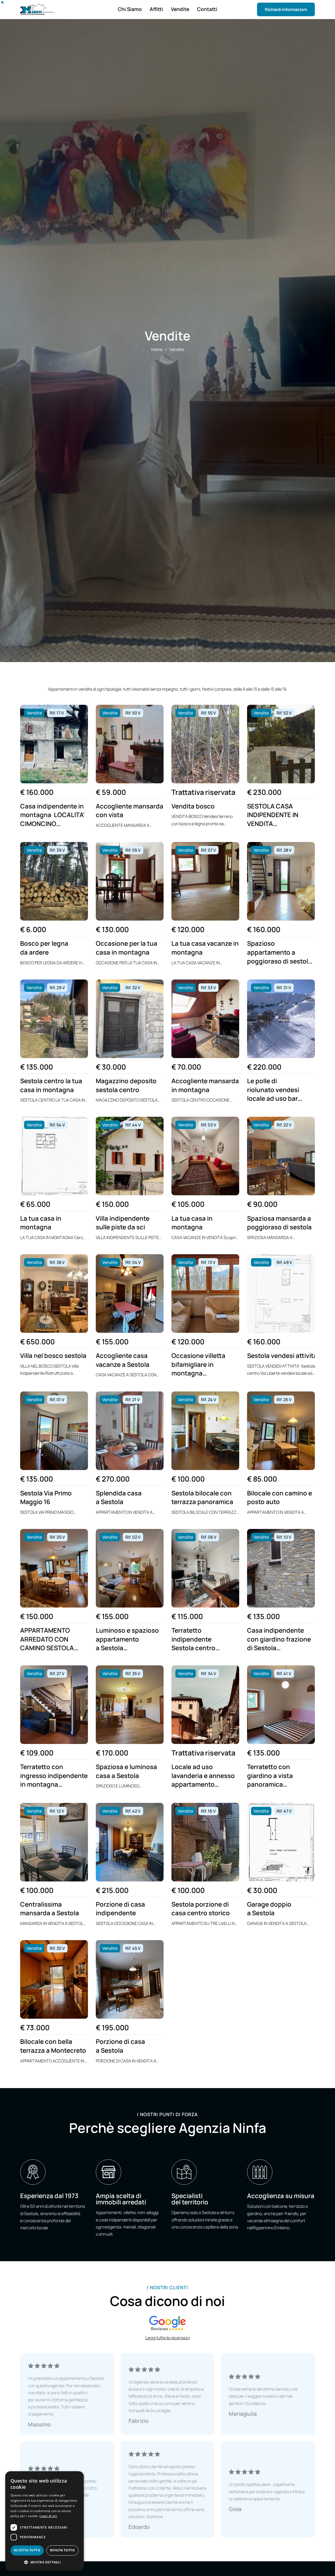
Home (157, 349)
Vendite (177, 349)
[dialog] (44, 2521)
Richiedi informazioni (286, 9)
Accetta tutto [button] (27, 2550)
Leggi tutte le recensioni (168, 2338)
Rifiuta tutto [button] (62, 2550)
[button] (44, 2562)
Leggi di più (48, 2516)
